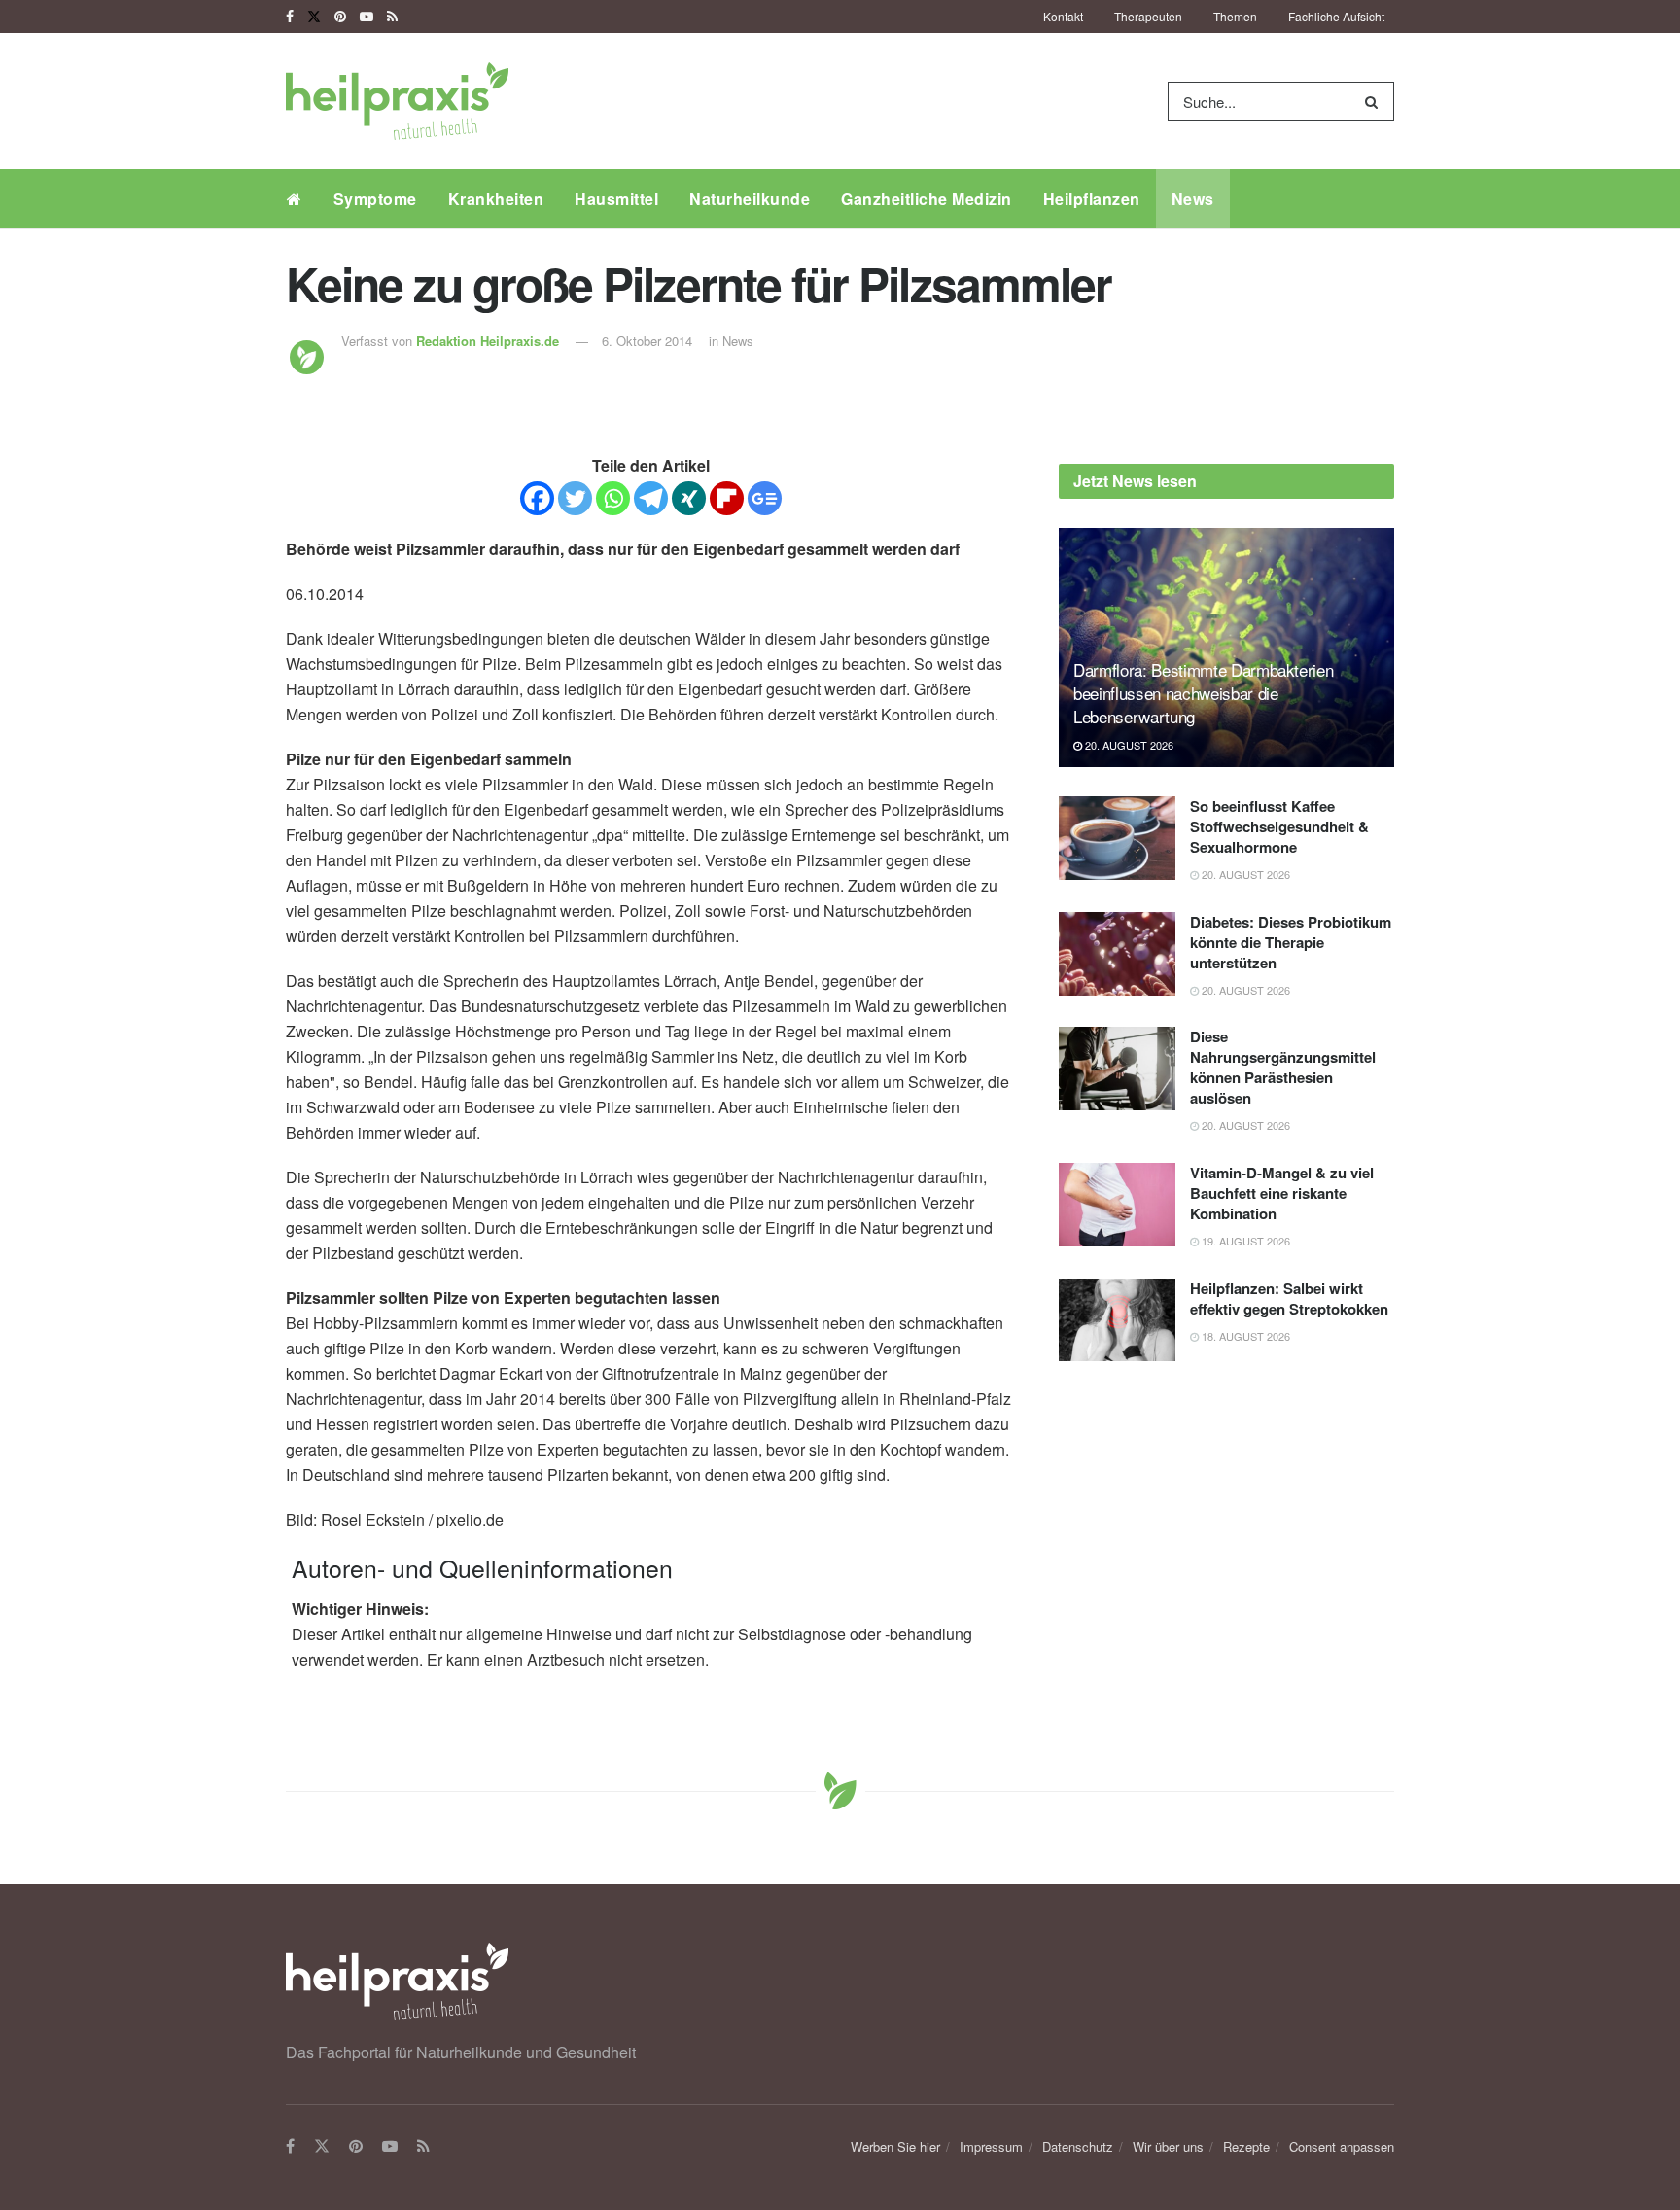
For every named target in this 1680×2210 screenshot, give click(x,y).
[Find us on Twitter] (314, 17)
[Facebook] (537, 498)
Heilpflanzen (1092, 199)
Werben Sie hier (895, 2146)
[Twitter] (575, 498)
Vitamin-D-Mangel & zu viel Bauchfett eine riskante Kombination (1282, 1193)
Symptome (375, 199)
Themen (1235, 16)
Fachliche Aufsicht (1336, 16)
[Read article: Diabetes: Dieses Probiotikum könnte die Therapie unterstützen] (1117, 954)
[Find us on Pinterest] (340, 17)
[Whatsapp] (613, 498)
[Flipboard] (727, 498)
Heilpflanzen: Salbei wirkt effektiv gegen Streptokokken (1289, 1298)
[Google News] (765, 498)
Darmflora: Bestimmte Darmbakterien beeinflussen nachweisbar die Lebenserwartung (1203, 693)
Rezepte (1246, 2146)
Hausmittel (616, 199)
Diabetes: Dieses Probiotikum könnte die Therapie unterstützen (1291, 942)
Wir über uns (1168, 2146)
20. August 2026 (1128, 745)
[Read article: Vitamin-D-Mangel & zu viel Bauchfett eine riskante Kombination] (1117, 1205)
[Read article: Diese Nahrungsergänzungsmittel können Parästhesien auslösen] (1117, 1069)
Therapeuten (1148, 16)
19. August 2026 (1244, 1241)
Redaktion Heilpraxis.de (488, 341)
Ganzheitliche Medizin (927, 199)
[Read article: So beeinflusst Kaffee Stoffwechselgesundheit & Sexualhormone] (1117, 838)
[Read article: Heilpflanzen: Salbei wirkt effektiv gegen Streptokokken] (1117, 1320)
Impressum (991, 2146)
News (1193, 199)
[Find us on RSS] (392, 17)
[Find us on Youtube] (367, 17)
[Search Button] (1375, 101)
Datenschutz (1078, 2146)
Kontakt (1063, 16)
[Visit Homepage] (397, 101)
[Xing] (689, 498)
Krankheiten (496, 199)
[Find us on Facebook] (290, 17)
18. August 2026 (1244, 1336)
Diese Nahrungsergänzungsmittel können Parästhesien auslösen (1283, 1067)
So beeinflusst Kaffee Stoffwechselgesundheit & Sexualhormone (1279, 826)
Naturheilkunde (750, 199)
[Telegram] (651, 498)
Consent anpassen (1342, 2146)
